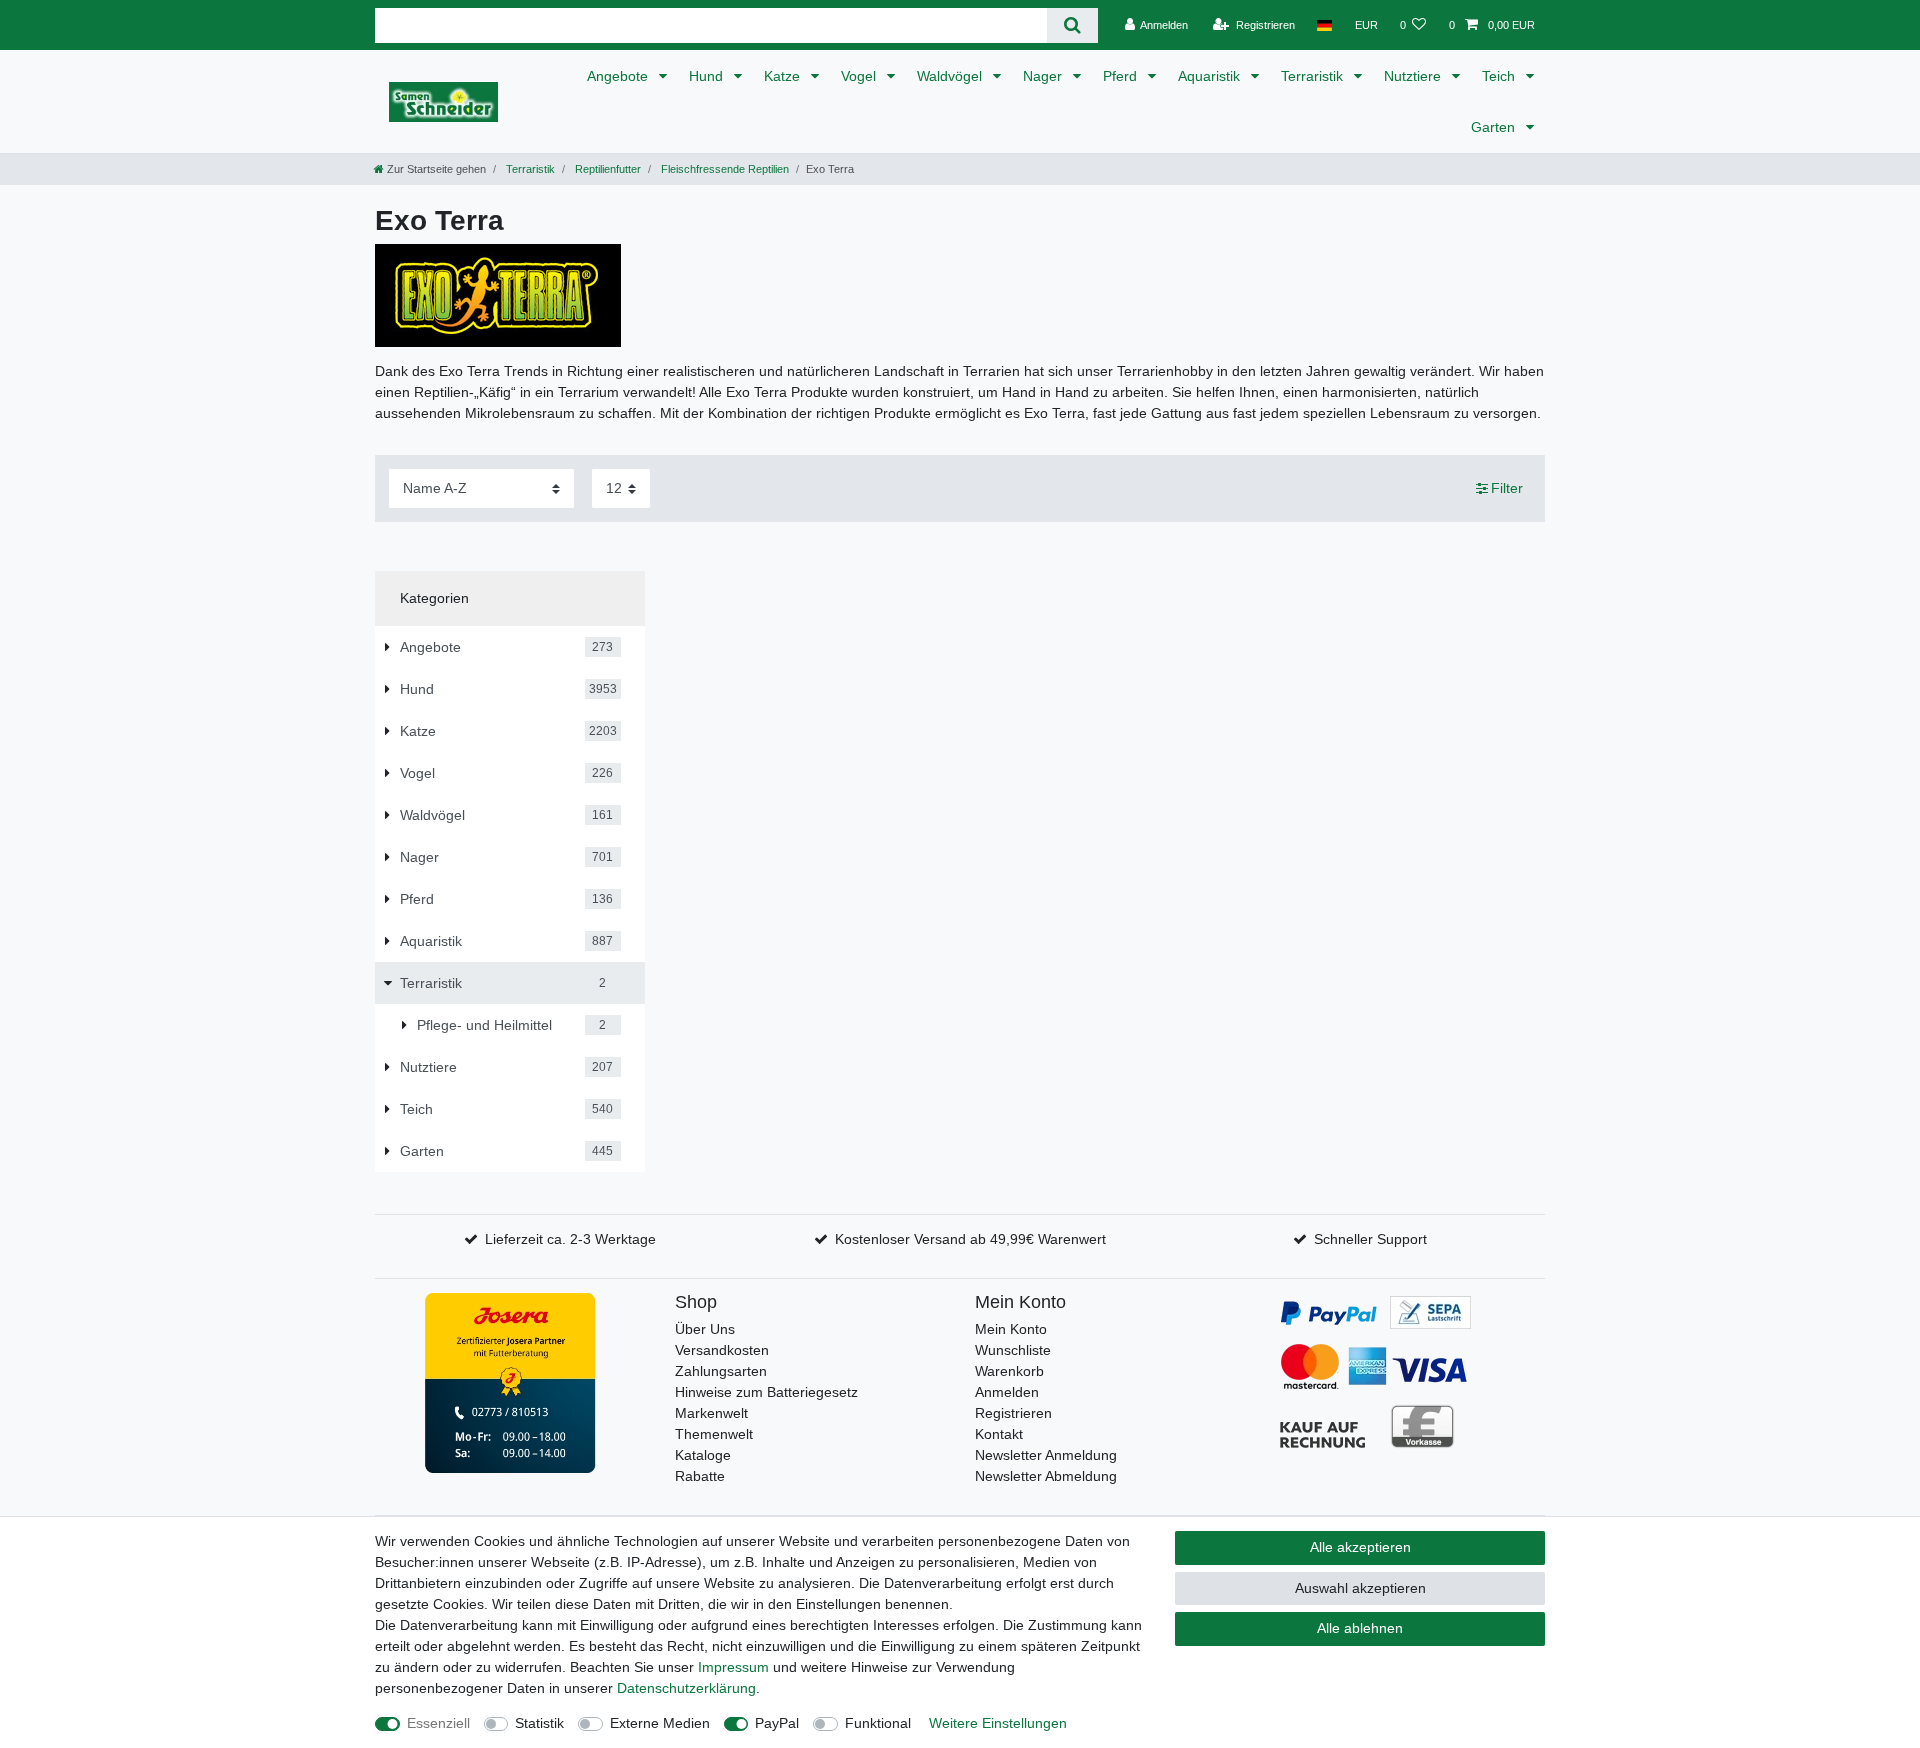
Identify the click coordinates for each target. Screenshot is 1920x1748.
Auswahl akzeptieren (1360, 1588)
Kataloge (703, 1455)
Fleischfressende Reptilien (723, 169)
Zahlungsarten (721, 1371)
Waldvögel (951, 76)
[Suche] (1072, 25)
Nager (1044, 76)
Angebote (619, 76)
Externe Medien (660, 1723)
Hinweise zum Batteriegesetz (766, 1392)
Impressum (733, 1667)
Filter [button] (1507, 488)
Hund (708, 76)
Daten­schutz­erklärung (686, 1688)
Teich (1500, 76)
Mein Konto (1011, 1329)
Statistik (539, 1723)
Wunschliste (1013, 1350)
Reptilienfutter (606, 169)
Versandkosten (722, 1350)
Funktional (878, 1723)
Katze (784, 76)
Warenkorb (1009, 1371)
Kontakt (999, 1434)
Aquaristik (1211, 76)
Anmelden (1007, 1392)
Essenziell (438, 1723)
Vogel (860, 76)
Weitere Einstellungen (998, 1723)
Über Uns (705, 1329)
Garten (1495, 127)
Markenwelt (711, 1413)
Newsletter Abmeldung (1046, 1476)
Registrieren (1013, 1413)
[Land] (1324, 25)
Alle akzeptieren (1360, 1547)
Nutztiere (1414, 76)
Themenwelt (714, 1434)
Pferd (1122, 76)
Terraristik (1314, 76)
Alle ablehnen (1360, 1628)
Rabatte (700, 1476)
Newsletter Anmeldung (1046, 1455)
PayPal (777, 1723)
